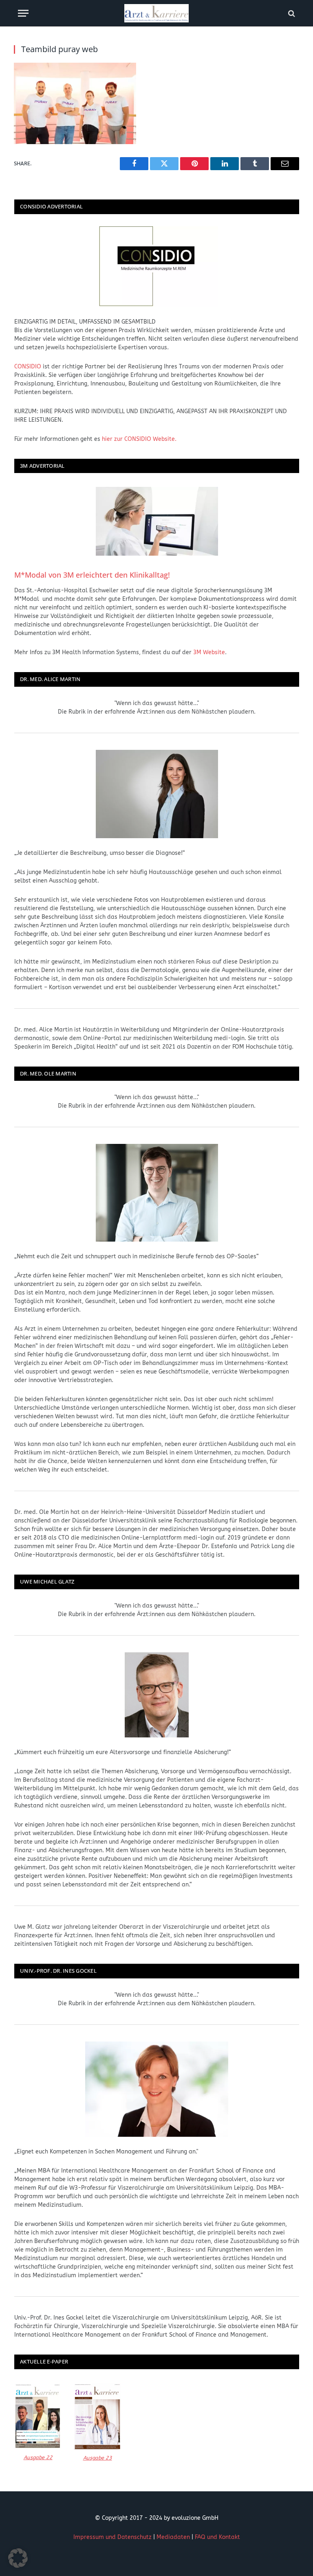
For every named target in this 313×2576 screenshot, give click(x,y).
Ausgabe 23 (98, 2458)
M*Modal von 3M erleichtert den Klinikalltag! (92, 575)
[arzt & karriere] (156, 13)
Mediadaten (173, 2537)
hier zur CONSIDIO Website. (139, 439)
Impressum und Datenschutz (112, 2537)
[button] (18, 2558)
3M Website (209, 652)
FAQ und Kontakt (217, 2537)
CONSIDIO (28, 367)
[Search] (291, 13)
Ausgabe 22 (38, 2457)
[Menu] (23, 13)
